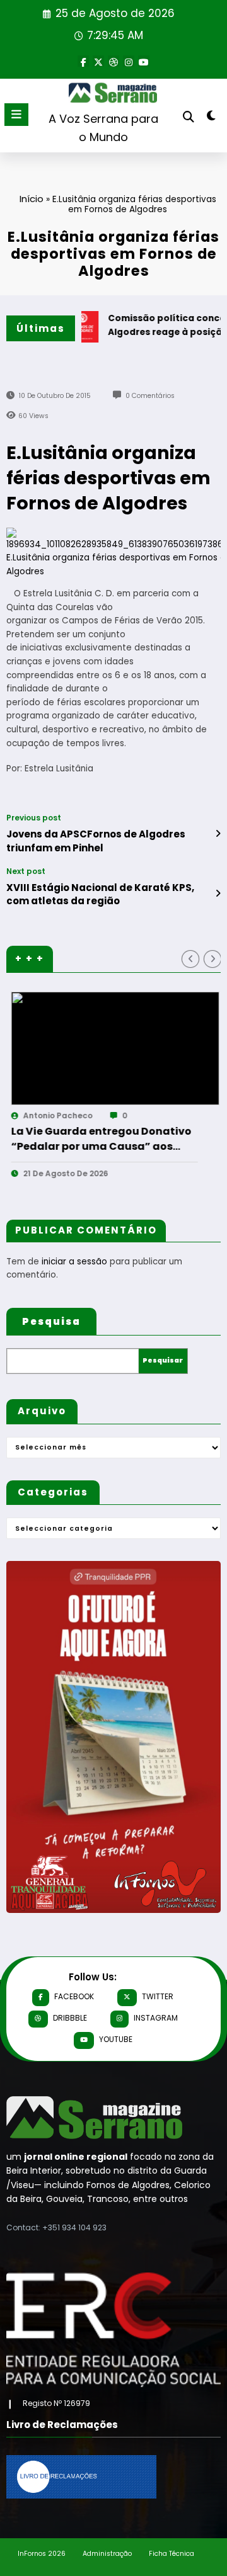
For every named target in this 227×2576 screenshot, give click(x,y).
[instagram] (129, 61)
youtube (116, 2039)
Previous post (34, 818)
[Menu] (16, 115)
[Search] (189, 117)
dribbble (70, 2018)
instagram (156, 2018)
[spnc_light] (212, 118)
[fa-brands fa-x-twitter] (98, 61)
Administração (107, 2554)
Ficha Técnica (172, 2554)
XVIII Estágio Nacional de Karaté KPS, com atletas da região (100, 894)
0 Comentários (150, 396)
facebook (74, 1996)
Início (32, 199)
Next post (26, 871)
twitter (158, 1996)
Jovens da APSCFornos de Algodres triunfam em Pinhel (96, 841)
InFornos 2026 (42, 2554)
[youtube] (144, 61)
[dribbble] (113, 61)
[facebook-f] (83, 61)
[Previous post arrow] (218, 834)
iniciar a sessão (74, 1262)
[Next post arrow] (218, 894)
